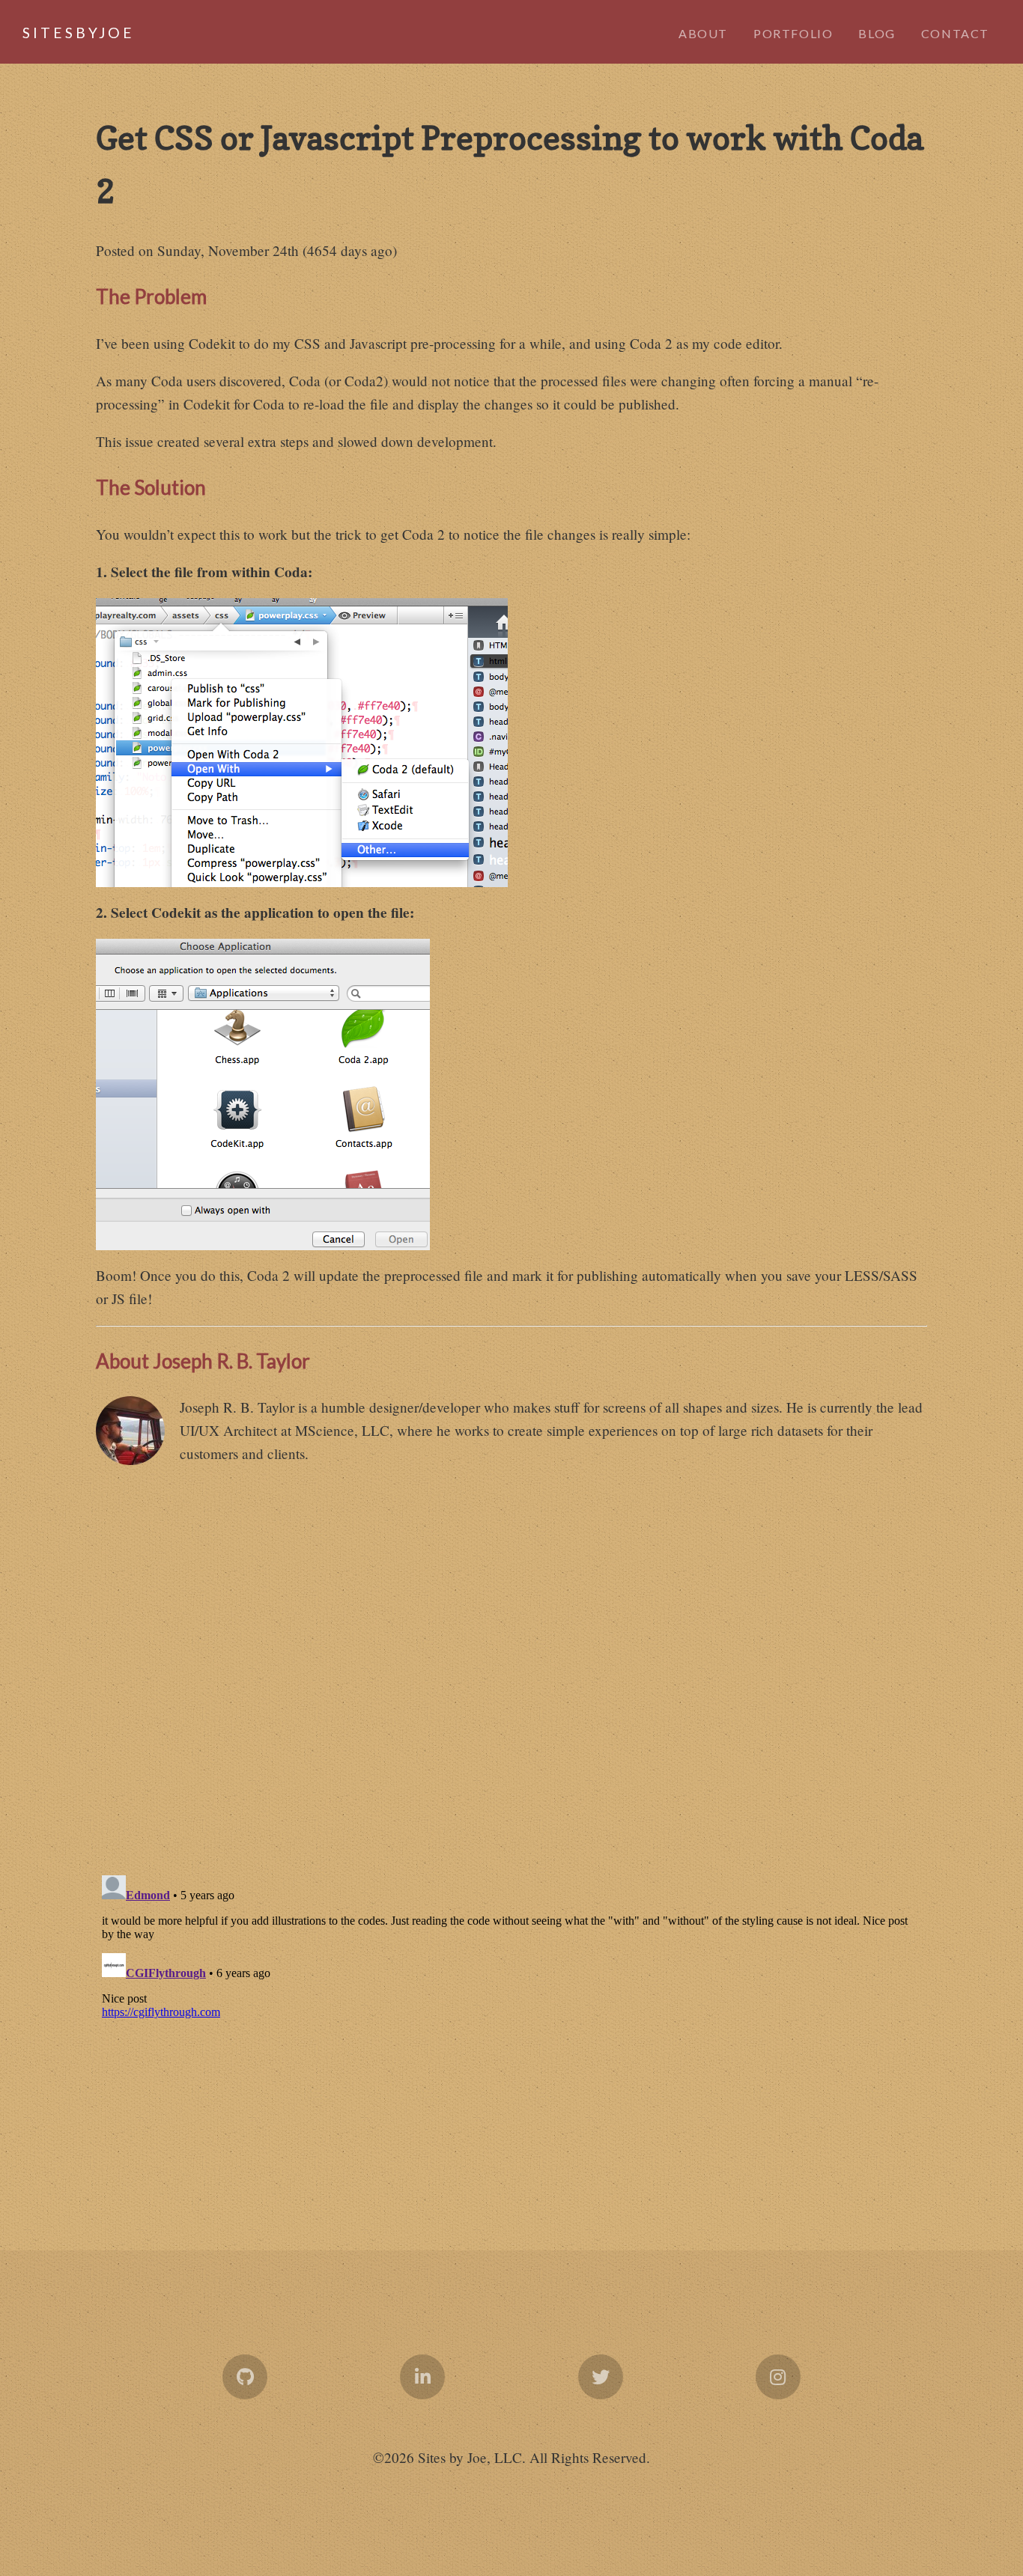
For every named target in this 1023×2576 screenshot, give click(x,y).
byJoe (60, 33)
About (703, 33)
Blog (877, 33)
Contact (955, 33)
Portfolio (793, 33)
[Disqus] (511, 1667)
